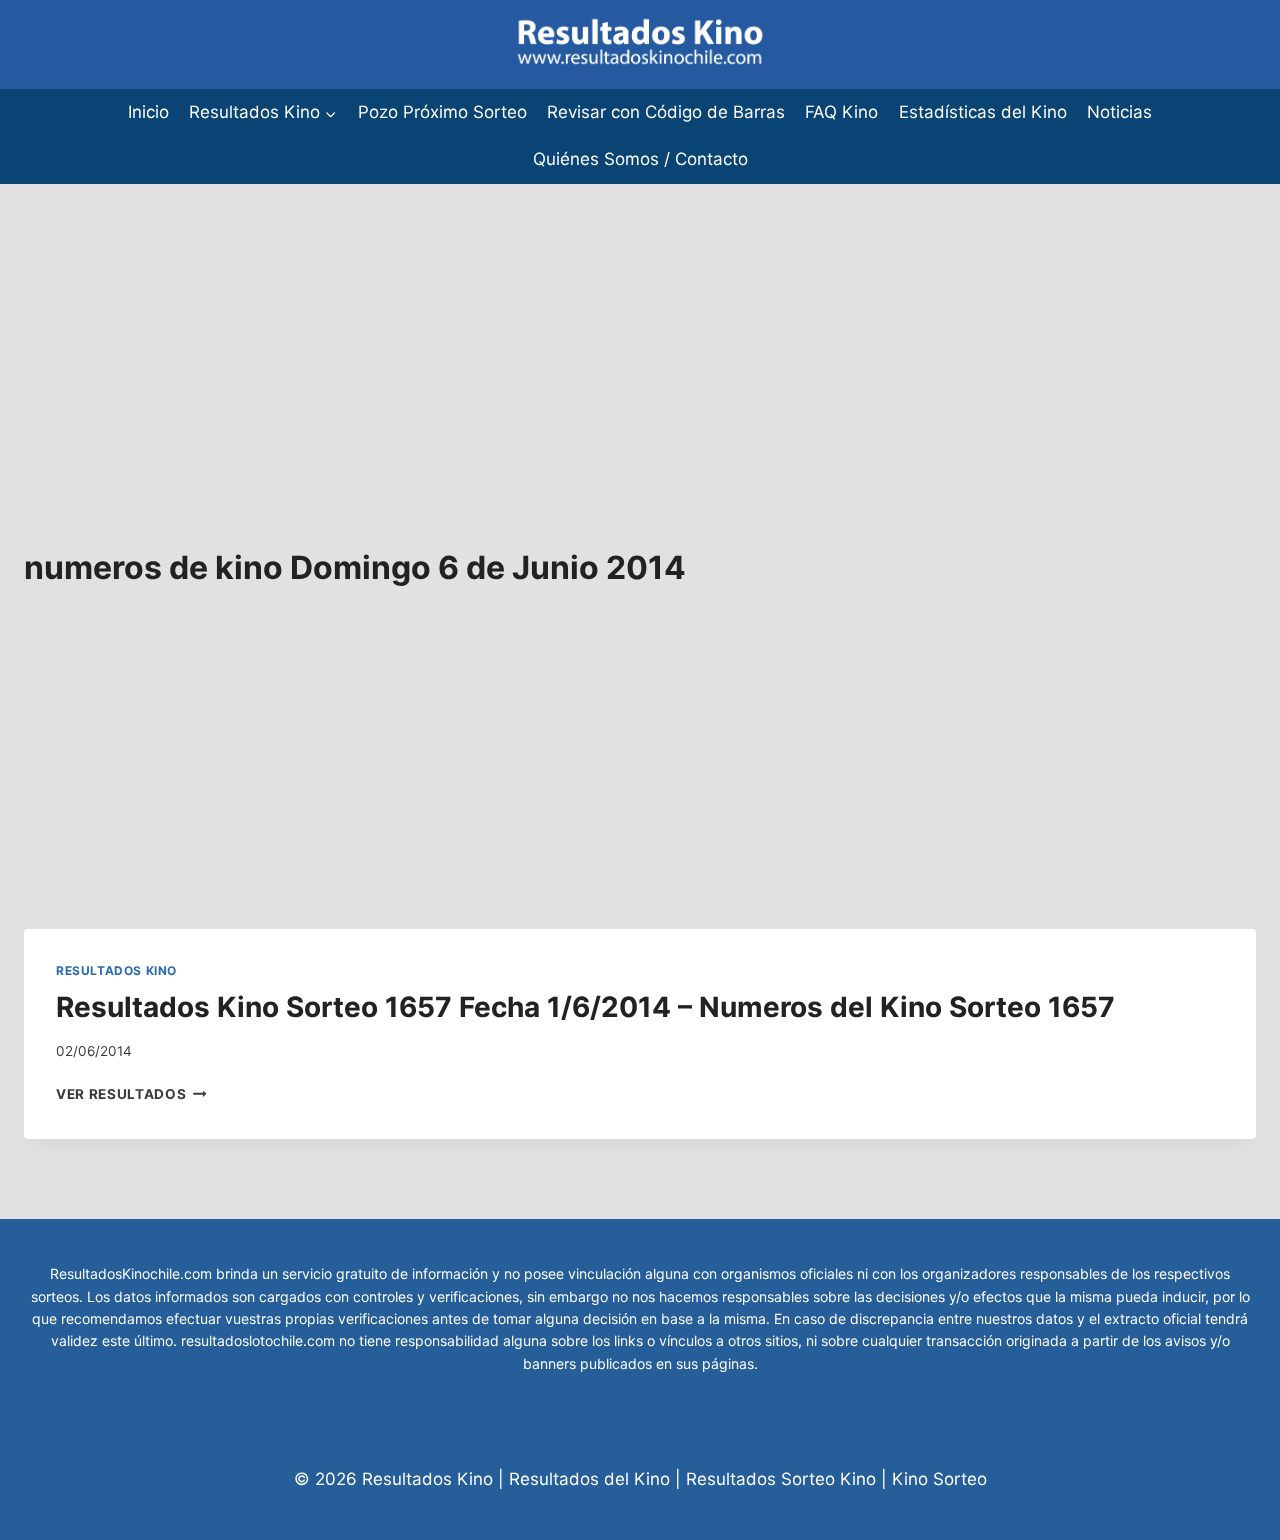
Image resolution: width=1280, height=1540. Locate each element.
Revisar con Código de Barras (666, 112)
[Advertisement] (600, 324)
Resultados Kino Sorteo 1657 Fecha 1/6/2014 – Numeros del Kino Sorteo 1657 (585, 1007)
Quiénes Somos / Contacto (640, 159)
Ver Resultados (131, 1094)
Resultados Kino (116, 970)
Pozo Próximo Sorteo (442, 112)
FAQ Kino (841, 112)
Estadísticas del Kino (983, 112)
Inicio (148, 112)
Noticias (1119, 112)
